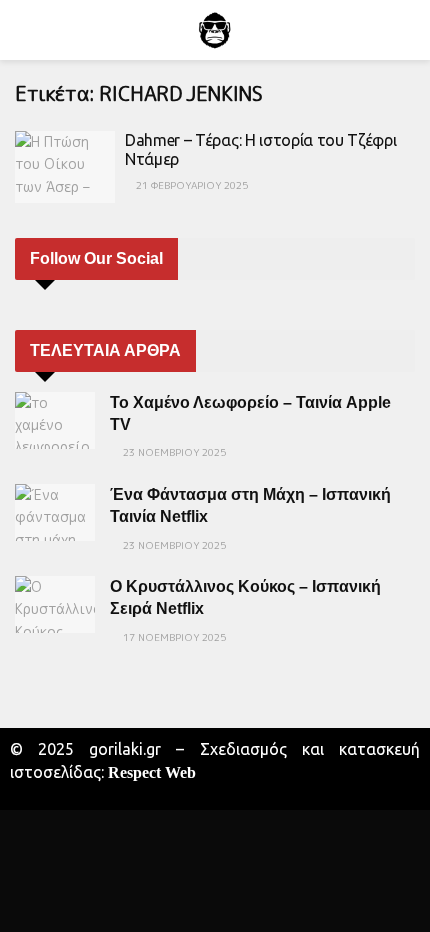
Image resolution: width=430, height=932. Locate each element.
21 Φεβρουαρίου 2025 (190, 185)
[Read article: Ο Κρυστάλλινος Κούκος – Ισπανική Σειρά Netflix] (55, 604)
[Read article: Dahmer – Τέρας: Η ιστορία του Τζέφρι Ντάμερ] (65, 167)
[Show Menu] (23, 30)
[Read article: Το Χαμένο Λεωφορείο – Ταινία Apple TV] (55, 420)
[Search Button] (406, 30)
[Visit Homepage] (215, 30)
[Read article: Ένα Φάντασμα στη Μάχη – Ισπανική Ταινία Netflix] (55, 512)
